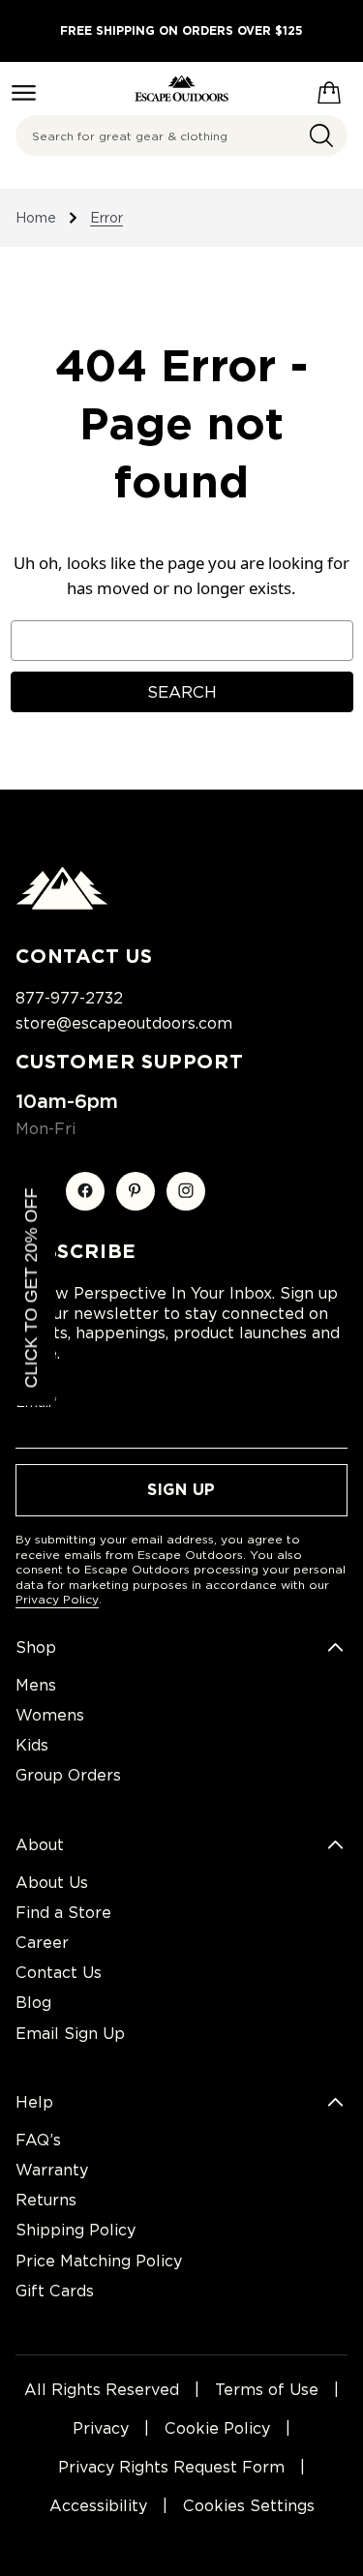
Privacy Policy (57, 1599)
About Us (52, 1883)
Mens (36, 1685)
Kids (32, 1745)
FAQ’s (38, 2140)
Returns (46, 2200)
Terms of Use (267, 2390)
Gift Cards (55, 2291)
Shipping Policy (76, 2230)
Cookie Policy (217, 2428)
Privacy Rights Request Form (171, 2467)
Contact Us (59, 1973)
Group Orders (68, 1775)
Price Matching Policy (99, 2261)
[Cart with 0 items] (329, 89)
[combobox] (181, 135)
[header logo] (181, 89)
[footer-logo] (62, 905)
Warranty (52, 2170)
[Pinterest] (136, 1191)
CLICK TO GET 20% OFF (31, 1288)
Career (42, 1943)
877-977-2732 (69, 998)
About (40, 1845)
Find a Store (63, 1913)
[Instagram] (186, 1191)
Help (34, 2102)
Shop (36, 1647)
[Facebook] (85, 1191)
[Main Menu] (24, 93)
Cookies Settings (249, 2506)
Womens (50, 1715)
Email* (36, 1402)
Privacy (101, 2428)
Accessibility (98, 2506)
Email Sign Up (70, 2034)
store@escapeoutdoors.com (124, 1023)
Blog (33, 2003)
